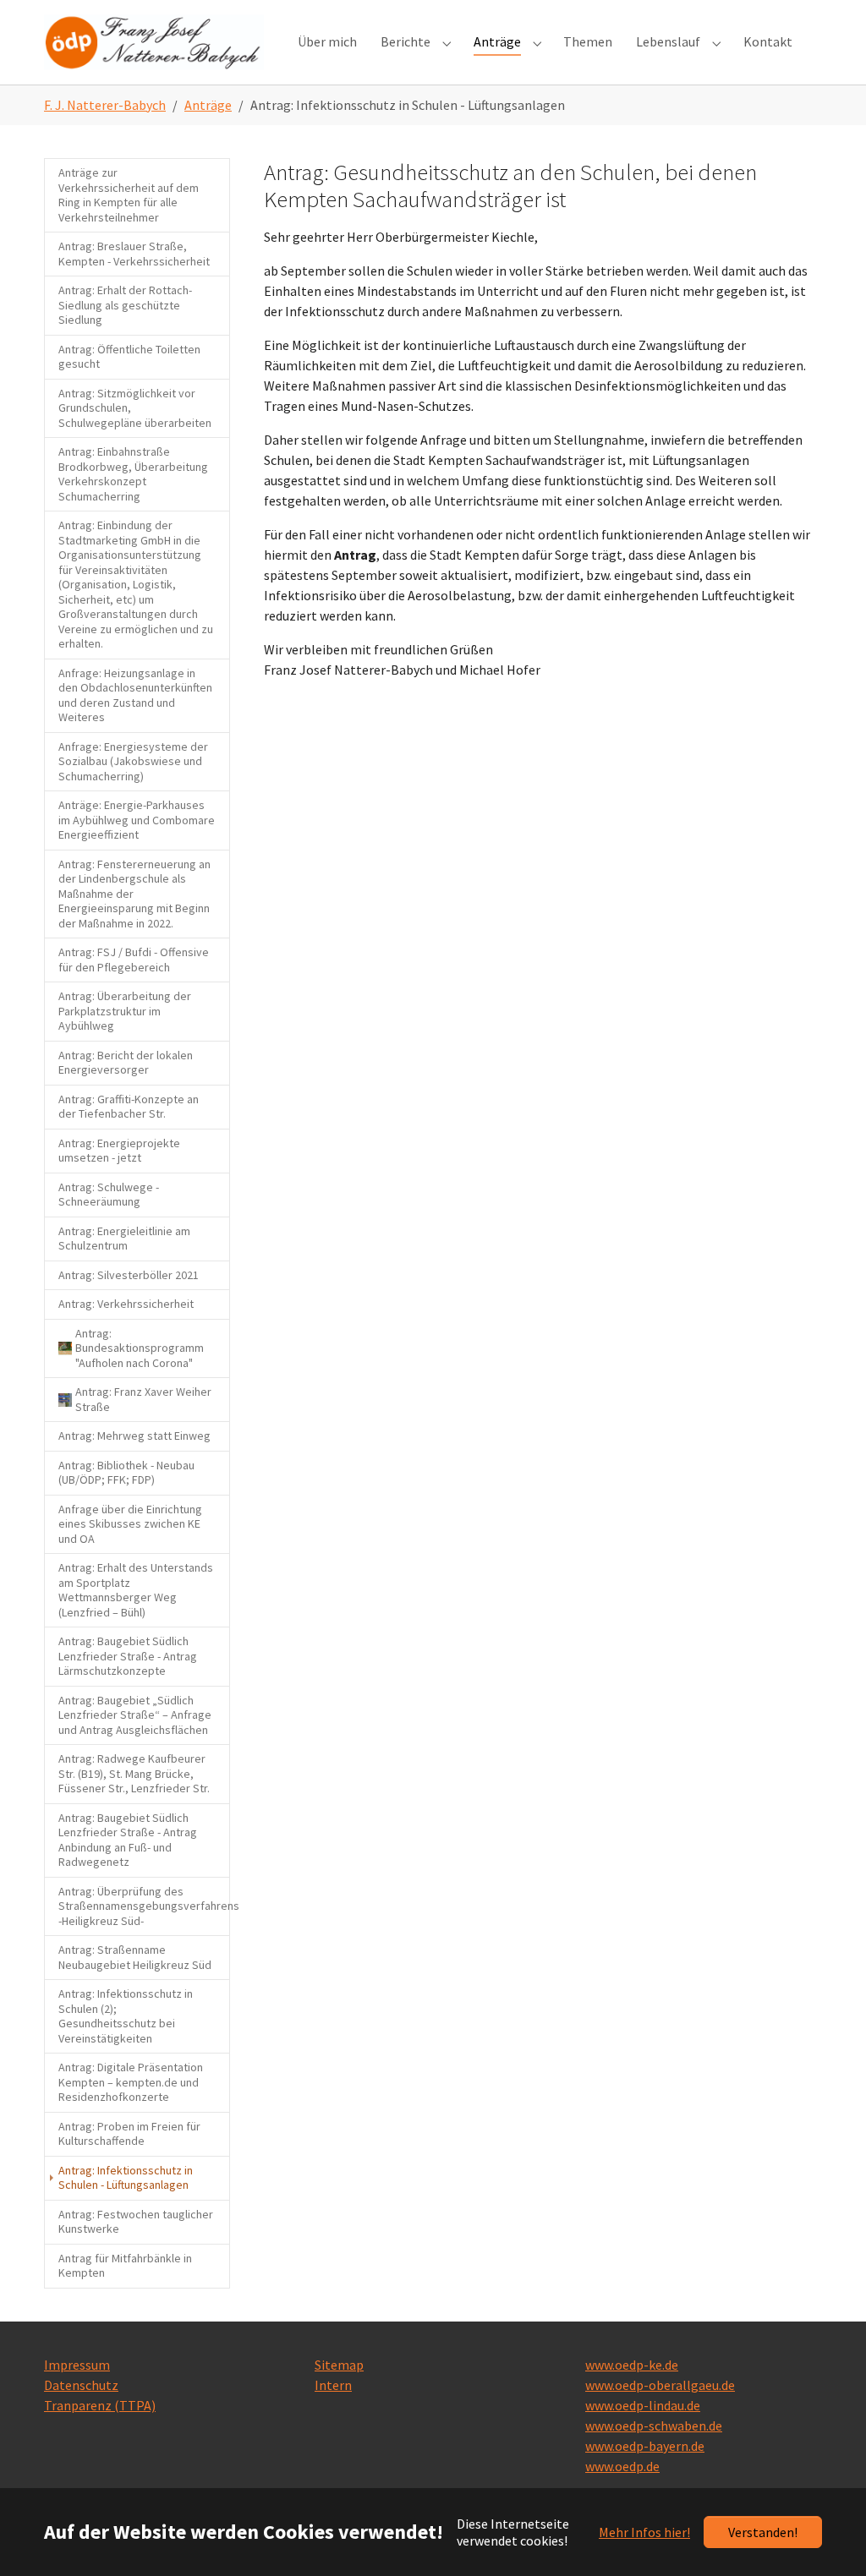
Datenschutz (81, 2385)
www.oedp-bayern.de (645, 2446)
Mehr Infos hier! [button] (644, 2532)
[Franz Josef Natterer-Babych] (154, 42)
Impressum (77, 2365)
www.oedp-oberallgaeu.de (660, 2385)
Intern (333, 2385)
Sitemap (339, 2365)
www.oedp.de (622, 2466)
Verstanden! (763, 2532)
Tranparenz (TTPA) (100, 2405)
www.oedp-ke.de (632, 2365)
